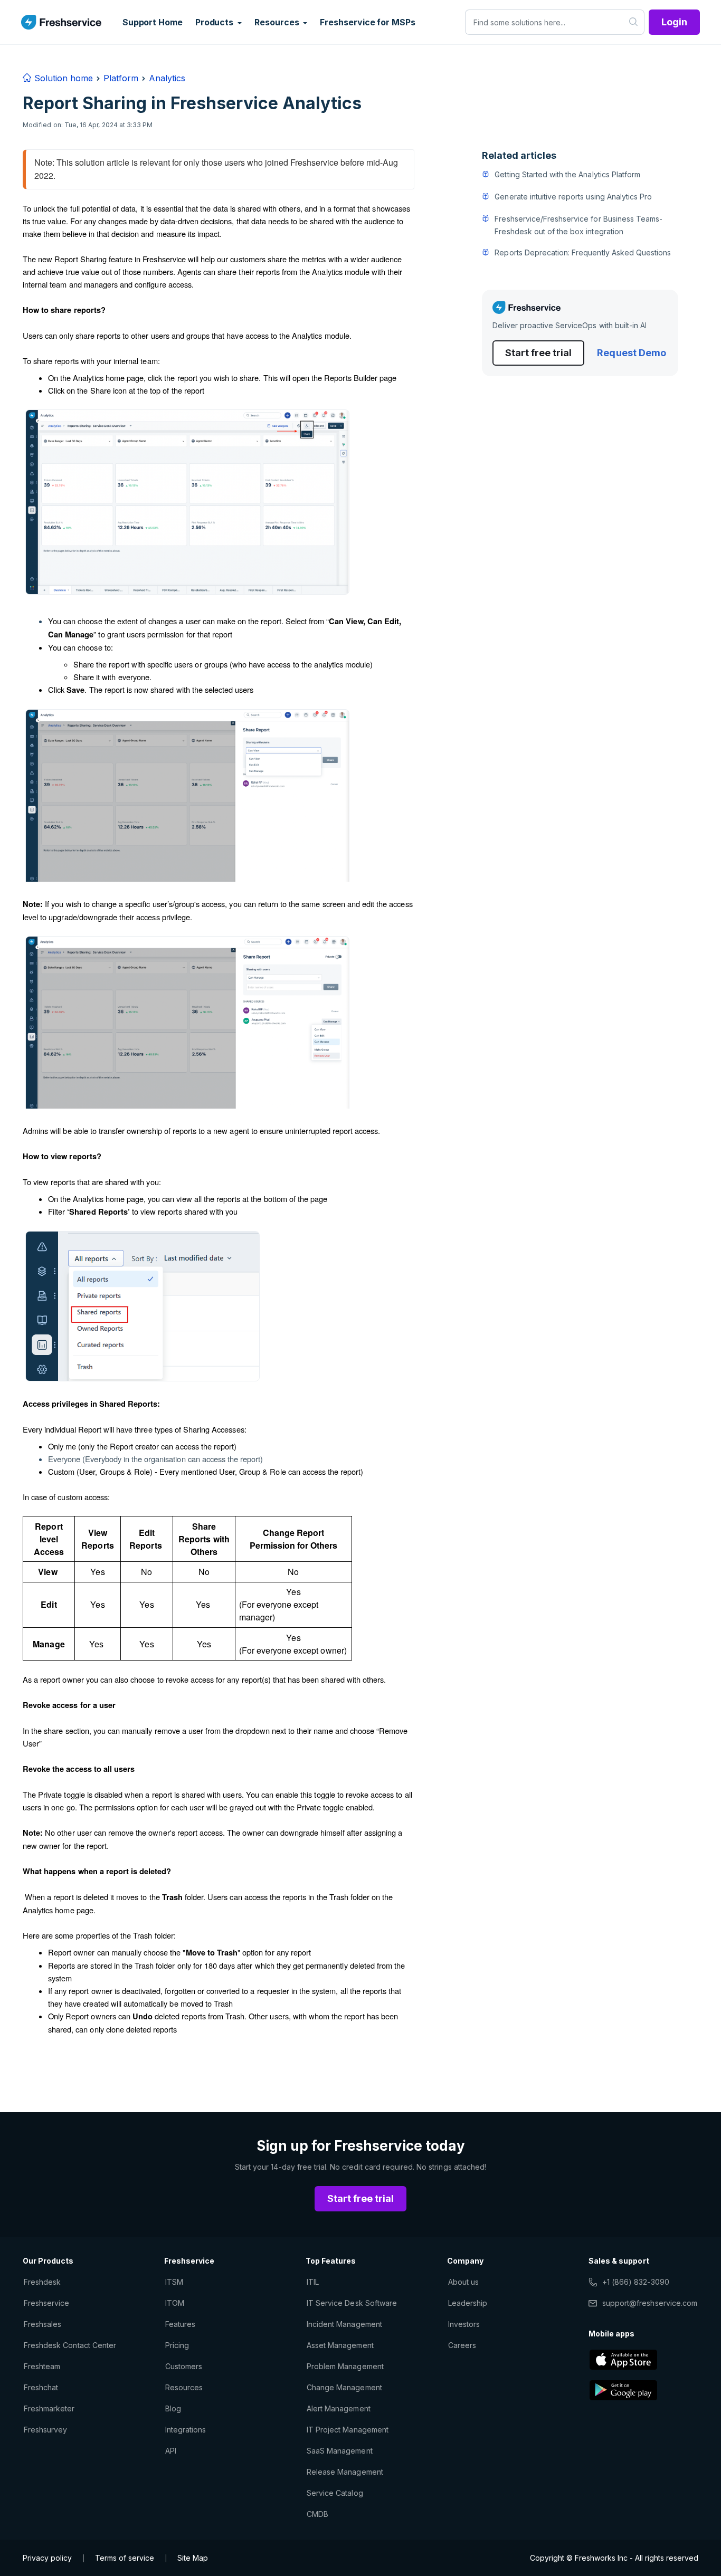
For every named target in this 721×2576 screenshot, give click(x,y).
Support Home (153, 22)
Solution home (62, 78)
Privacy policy (47, 2558)
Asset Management (340, 2345)
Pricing (177, 2345)
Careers (462, 2345)
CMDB (317, 2514)
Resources (184, 2387)
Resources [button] (278, 22)
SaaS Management (340, 2451)
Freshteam (42, 2366)
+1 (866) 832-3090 (636, 2282)
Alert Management (339, 2408)
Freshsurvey (45, 2430)
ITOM (175, 2303)
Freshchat (41, 2387)
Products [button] (215, 22)
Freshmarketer (49, 2408)
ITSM (174, 2282)
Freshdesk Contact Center (70, 2345)
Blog (173, 2408)
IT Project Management (348, 2430)
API (171, 2451)
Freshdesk (42, 2282)
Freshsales (42, 2324)
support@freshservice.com (650, 2303)
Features (180, 2324)
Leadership (468, 2303)
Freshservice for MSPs (367, 22)
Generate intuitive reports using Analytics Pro (573, 197)
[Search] (634, 22)
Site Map (193, 2558)
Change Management (344, 2387)
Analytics (167, 78)
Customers (184, 2366)
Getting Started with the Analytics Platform (567, 174)
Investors (464, 2324)
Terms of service (125, 2558)
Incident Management (344, 2324)
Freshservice (46, 2303)
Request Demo (631, 353)
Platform (121, 78)
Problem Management (345, 2366)
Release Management (345, 2472)
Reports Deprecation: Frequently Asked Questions (583, 252)
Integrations (186, 2430)
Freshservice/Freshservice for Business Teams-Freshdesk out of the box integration (578, 225)
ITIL (313, 2282)
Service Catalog (335, 2493)
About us (463, 2282)
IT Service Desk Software (352, 2303)
